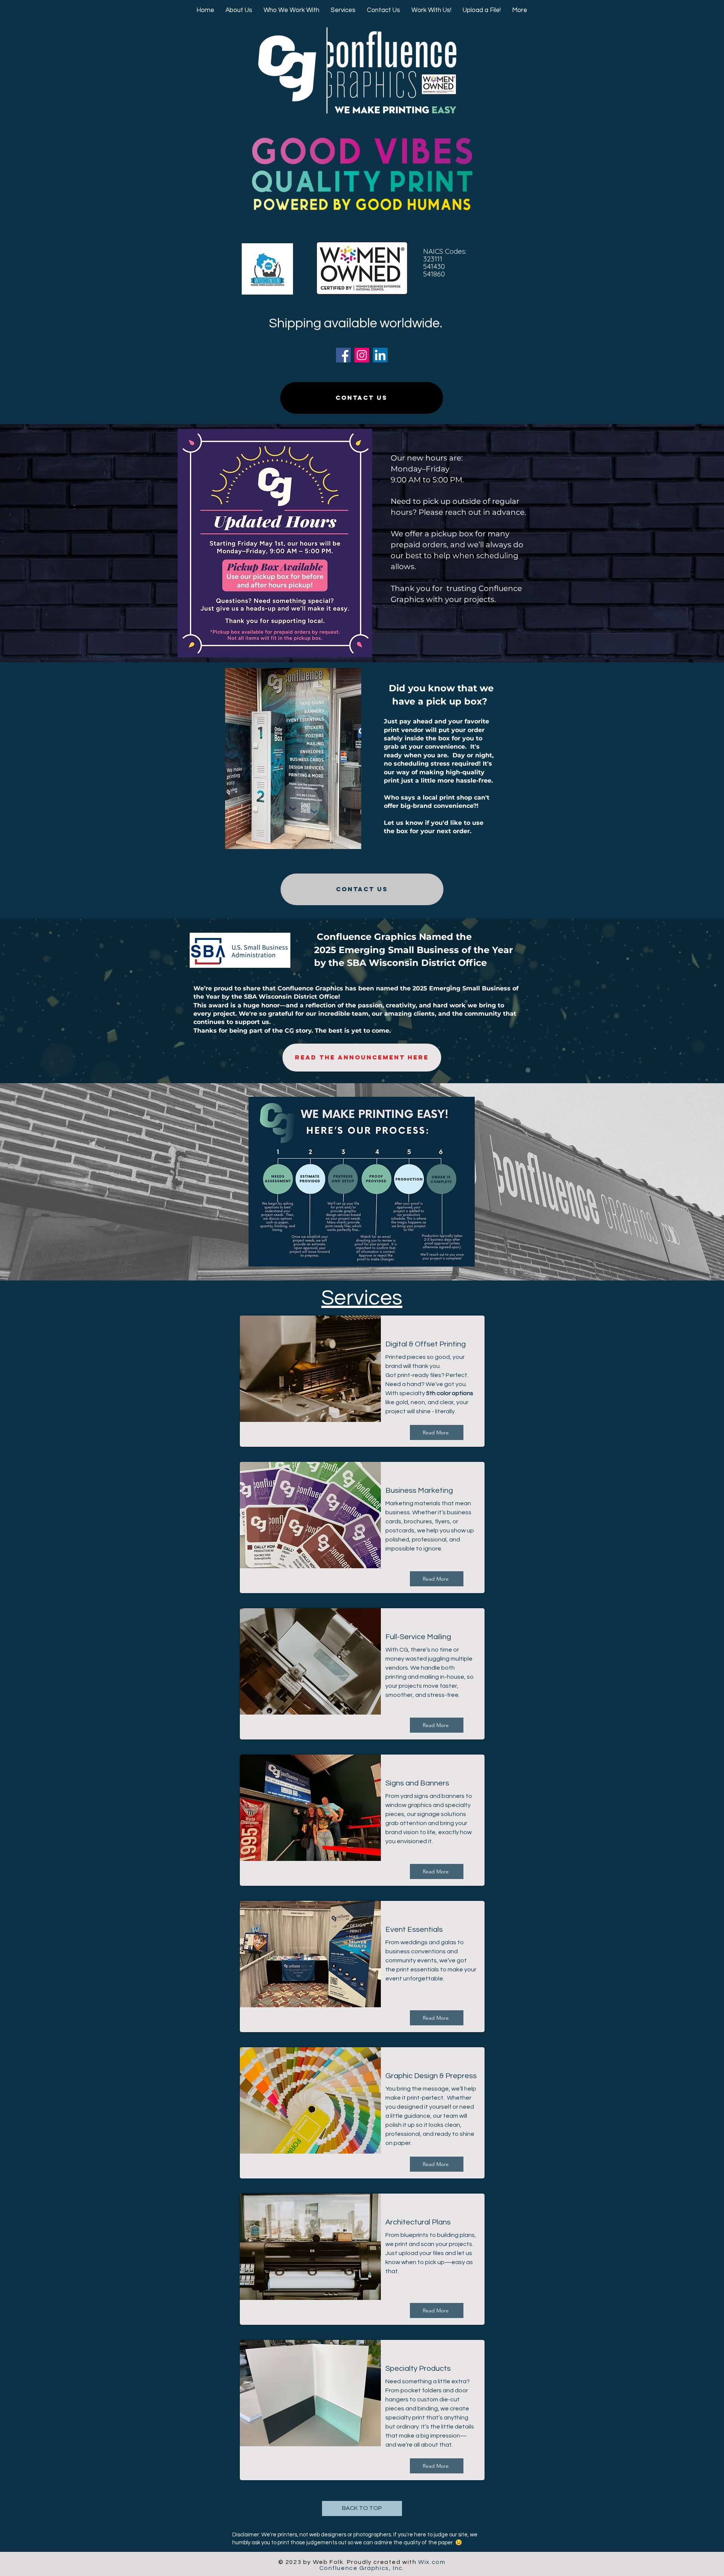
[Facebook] (343, 355)
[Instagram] (362, 355)
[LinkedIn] (380, 355)
